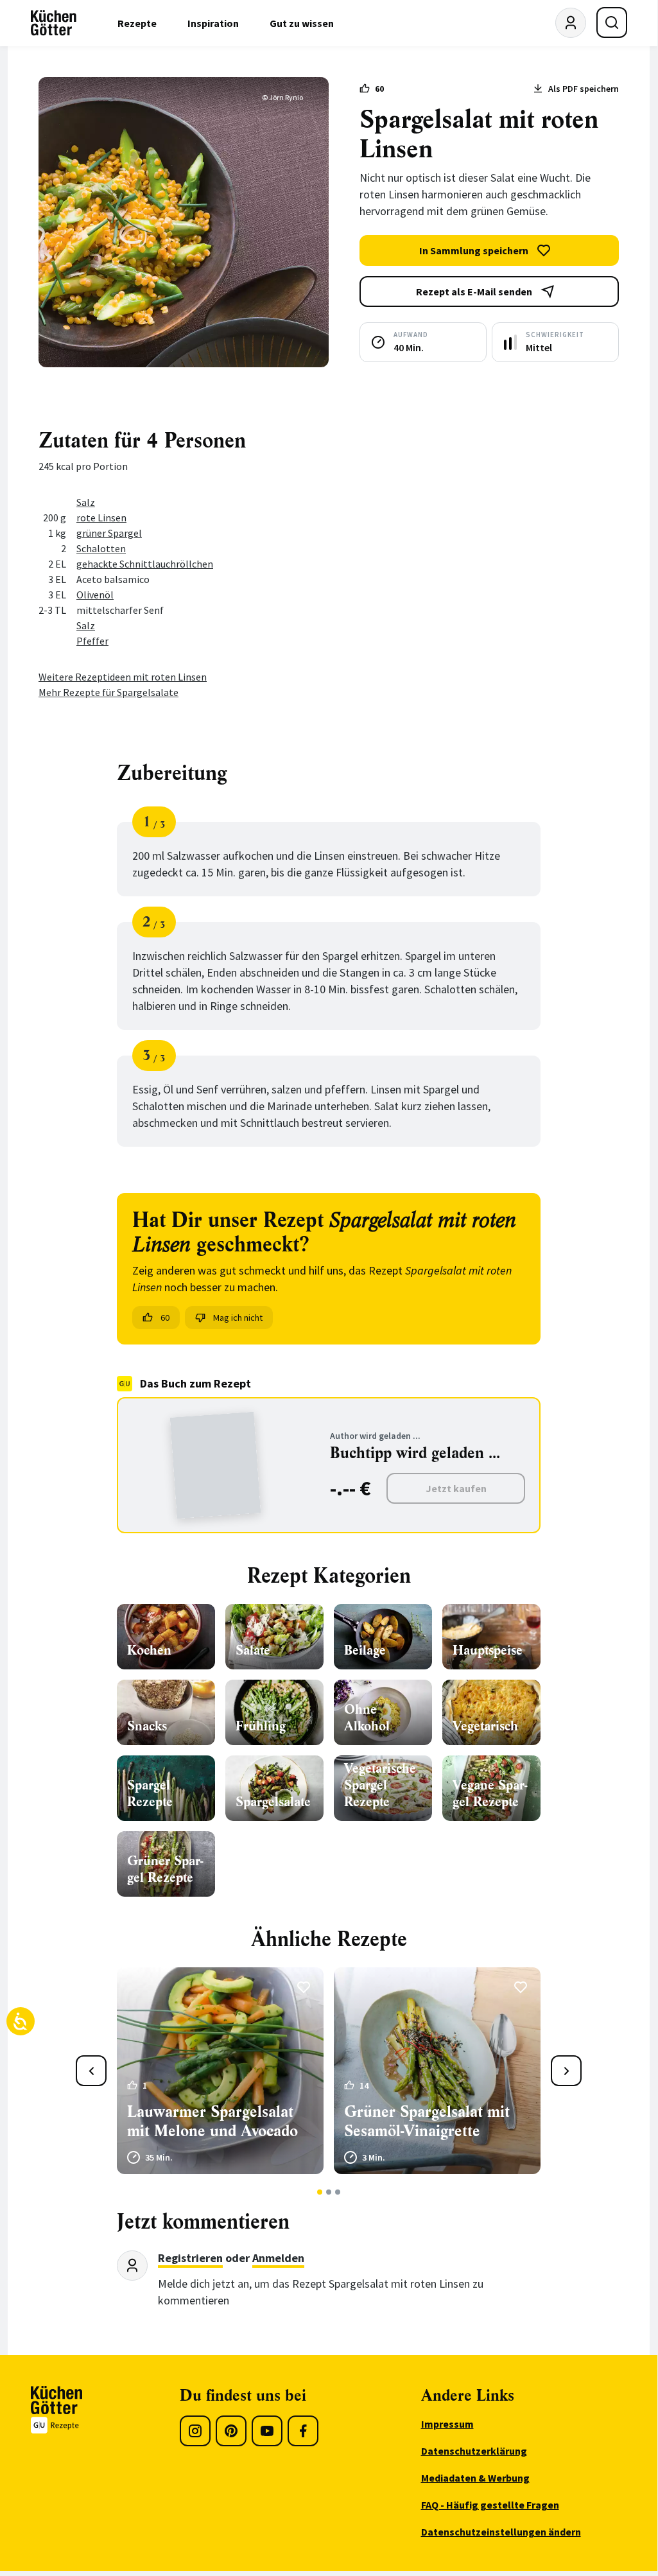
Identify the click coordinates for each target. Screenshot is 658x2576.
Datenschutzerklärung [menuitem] (474, 2451)
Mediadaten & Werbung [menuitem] (475, 2478)
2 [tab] (329, 2192)
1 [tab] (320, 2192)
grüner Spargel (109, 533)
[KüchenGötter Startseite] (54, 23)
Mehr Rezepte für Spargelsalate (108, 692)
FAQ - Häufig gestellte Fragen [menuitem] (490, 2505)
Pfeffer (92, 641)
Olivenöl (95, 595)
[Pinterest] (231, 2431)
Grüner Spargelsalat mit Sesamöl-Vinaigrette (427, 2121)
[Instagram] (195, 2431)
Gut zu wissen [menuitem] (302, 23)
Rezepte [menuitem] (137, 23)
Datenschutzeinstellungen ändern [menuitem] (501, 2532)
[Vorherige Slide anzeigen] (91, 2071)
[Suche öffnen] (612, 22)
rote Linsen (101, 518)
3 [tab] (338, 2192)
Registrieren (190, 2258)
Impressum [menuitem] (447, 2424)
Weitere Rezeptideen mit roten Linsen (123, 677)
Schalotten (101, 548)
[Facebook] (303, 2431)
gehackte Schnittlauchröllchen (145, 564)
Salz (86, 502)
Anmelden (278, 2258)
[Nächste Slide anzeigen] (566, 2071)
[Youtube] (267, 2431)
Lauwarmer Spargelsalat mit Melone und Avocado (212, 2121)
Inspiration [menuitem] (213, 23)
